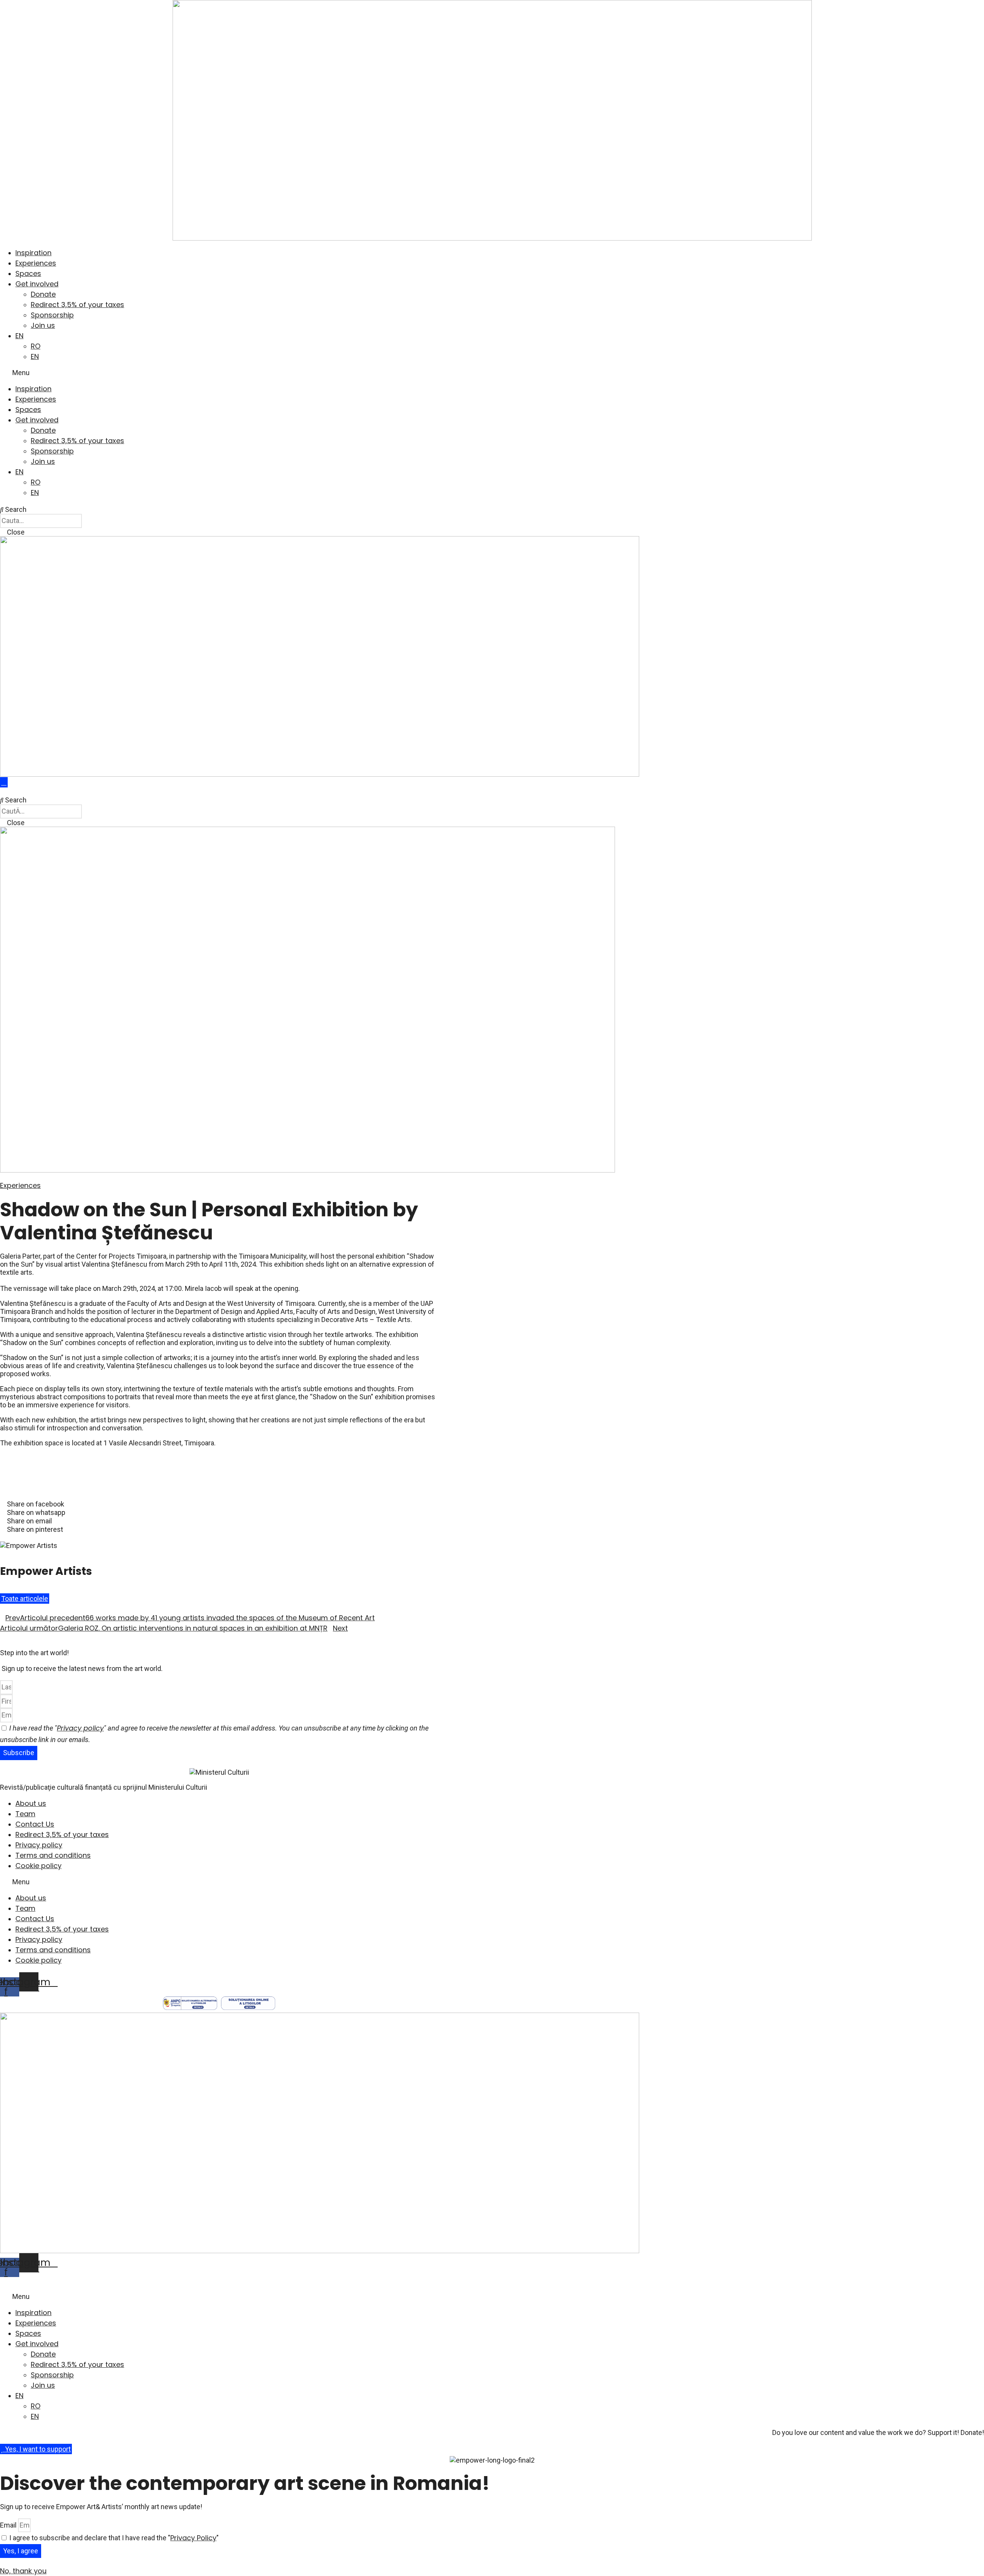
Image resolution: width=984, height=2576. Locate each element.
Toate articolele (25, 1599)
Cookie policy (38, 1866)
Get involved (37, 284)
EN (19, 336)
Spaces (28, 273)
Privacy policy (80, 1728)
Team (25, 1814)
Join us (43, 325)
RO (36, 346)
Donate (43, 294)
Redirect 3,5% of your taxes (77, 305)
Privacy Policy (193, 2538)
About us (31, 1803)
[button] (492, 373)
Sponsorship (52, 315)
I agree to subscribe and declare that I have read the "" (114, 2538)
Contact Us (35, 1824)
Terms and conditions (53, 1855)
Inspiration (33, 253)
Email (9, 2525)
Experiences (36, 263)
